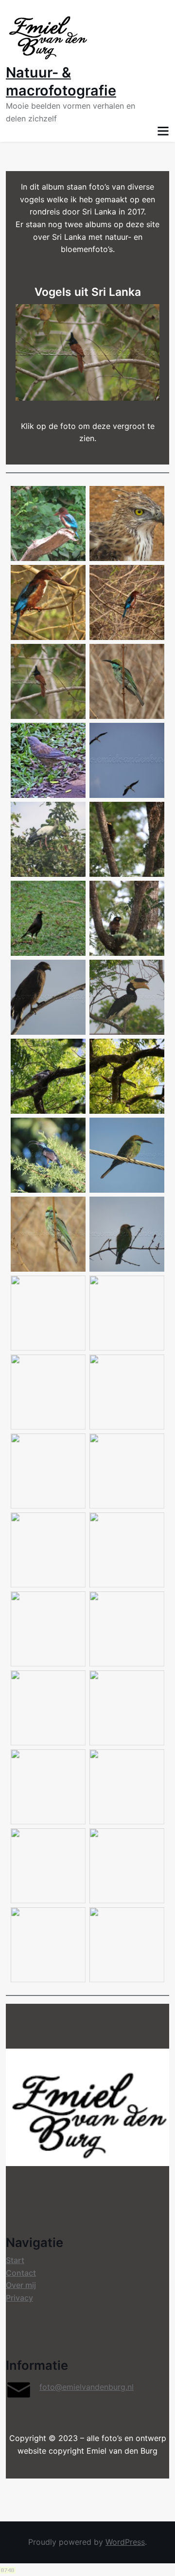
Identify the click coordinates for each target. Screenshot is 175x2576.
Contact (21, 2273)
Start (15, 2260)
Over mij (21, 2285)
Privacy (19, 2298)
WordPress (125, 2542)
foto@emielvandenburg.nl (87, 2387)
